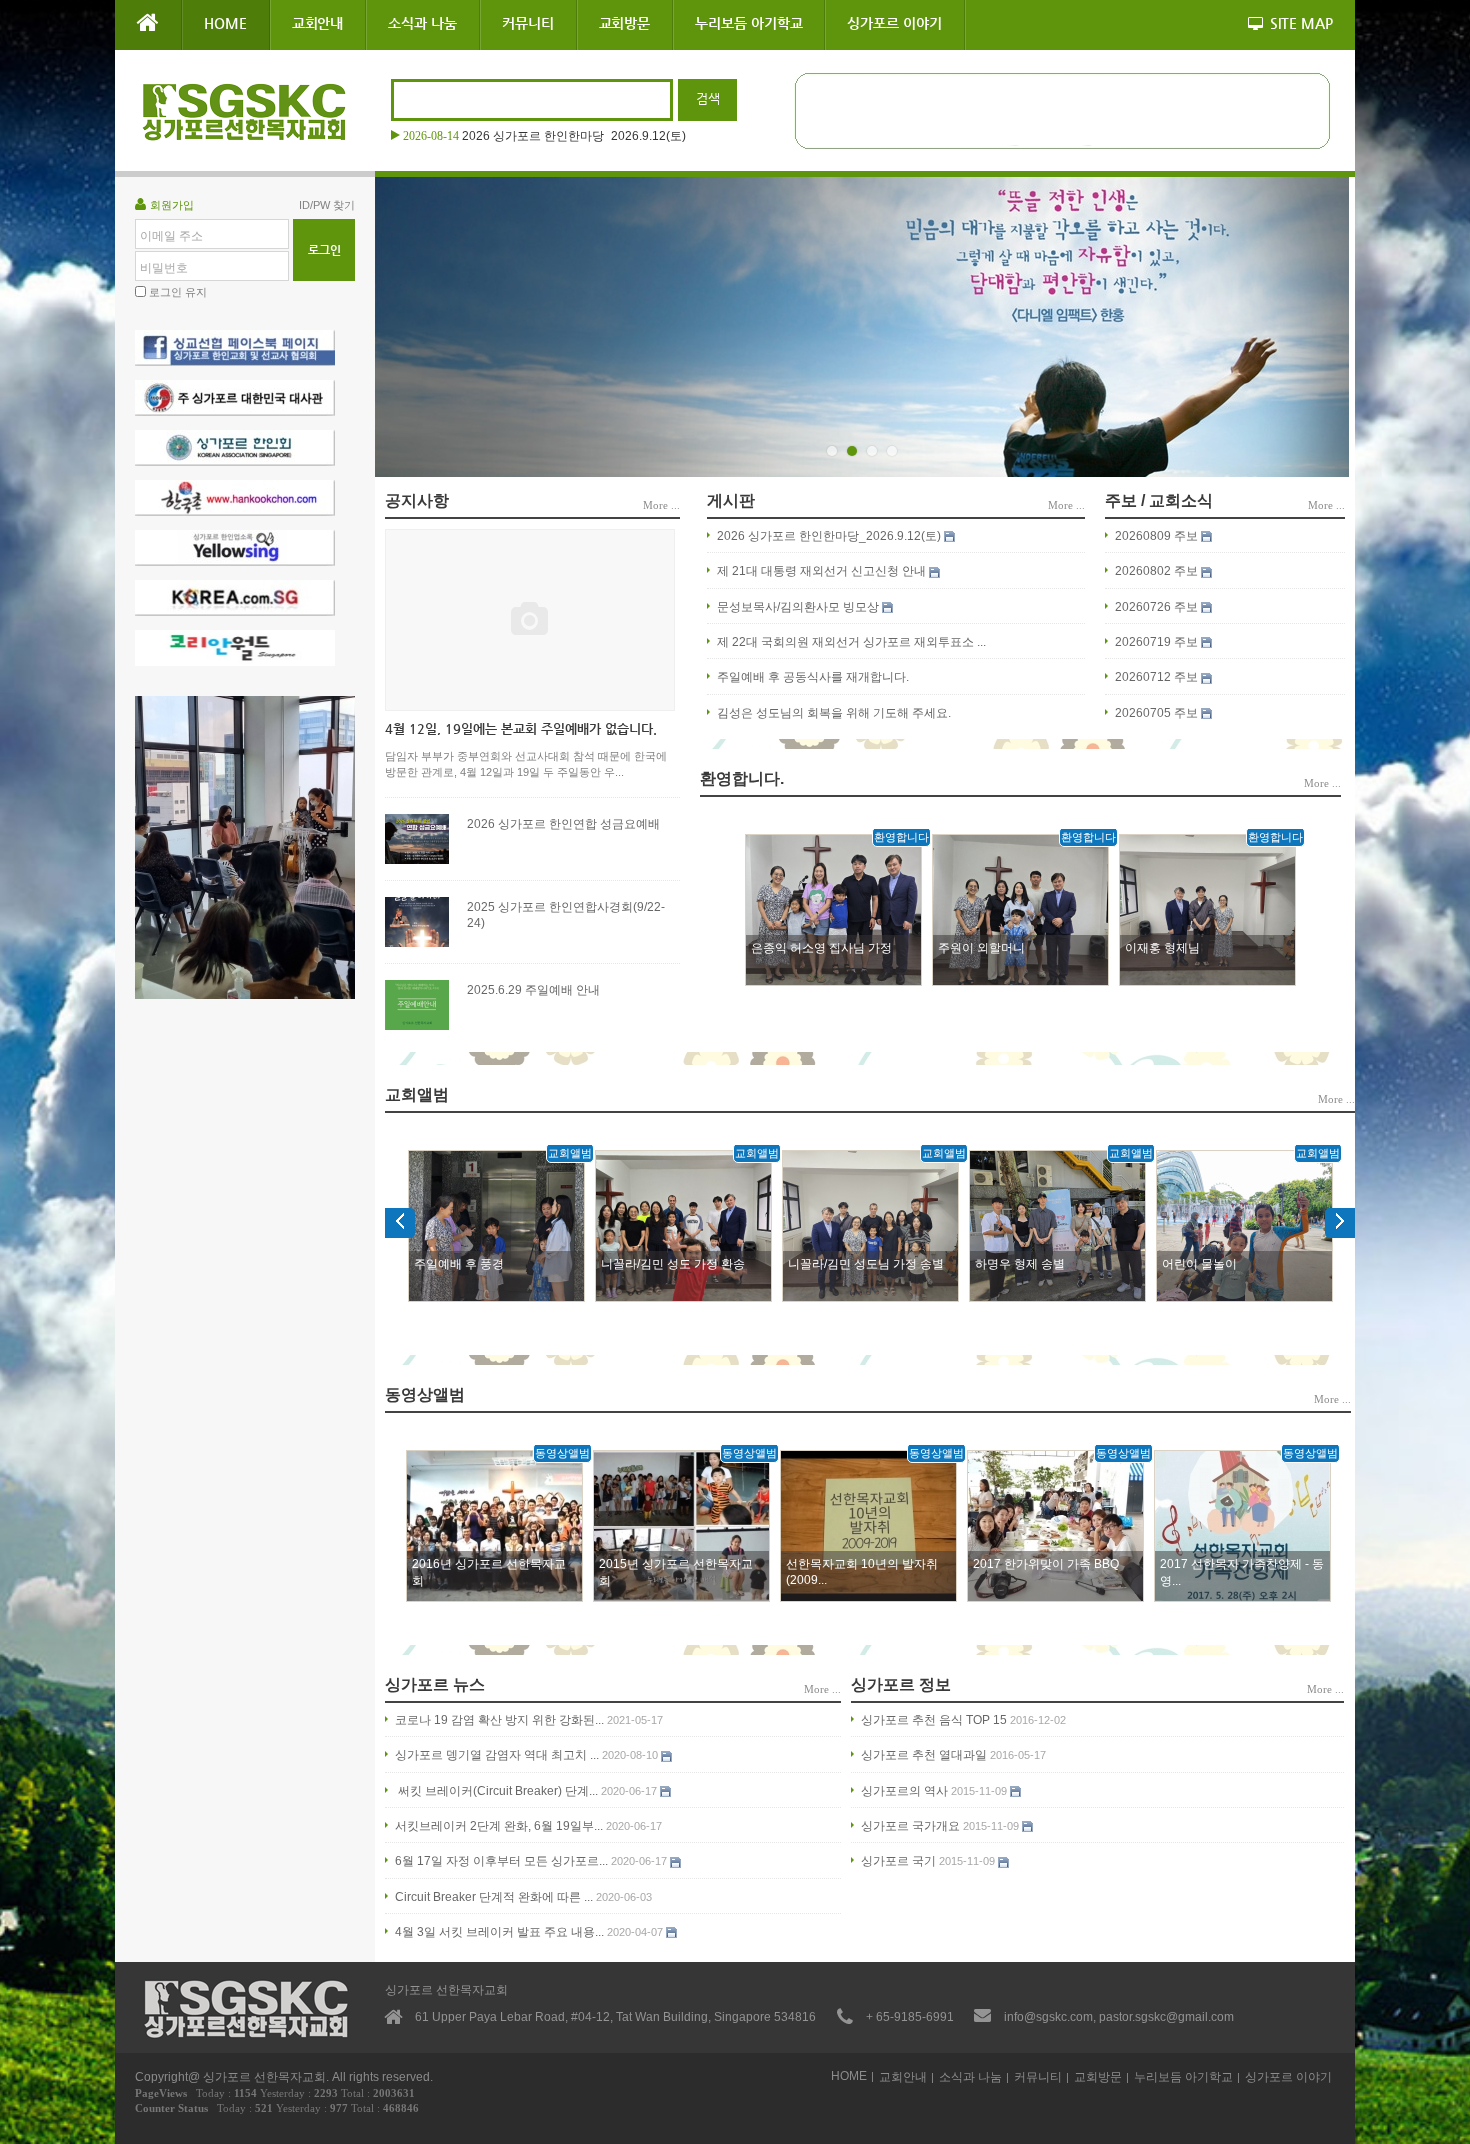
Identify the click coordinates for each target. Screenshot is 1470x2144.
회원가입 (172, 205)
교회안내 (318, 23)
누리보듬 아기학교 (748, 23)
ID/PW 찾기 (327, 205)
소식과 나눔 (422, 23)
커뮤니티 (528, 23)
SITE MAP (1301, 23)
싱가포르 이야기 (894, 23)
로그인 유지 (178, 292)
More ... (661, 505)
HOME (225, 23)
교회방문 (625, 23)
